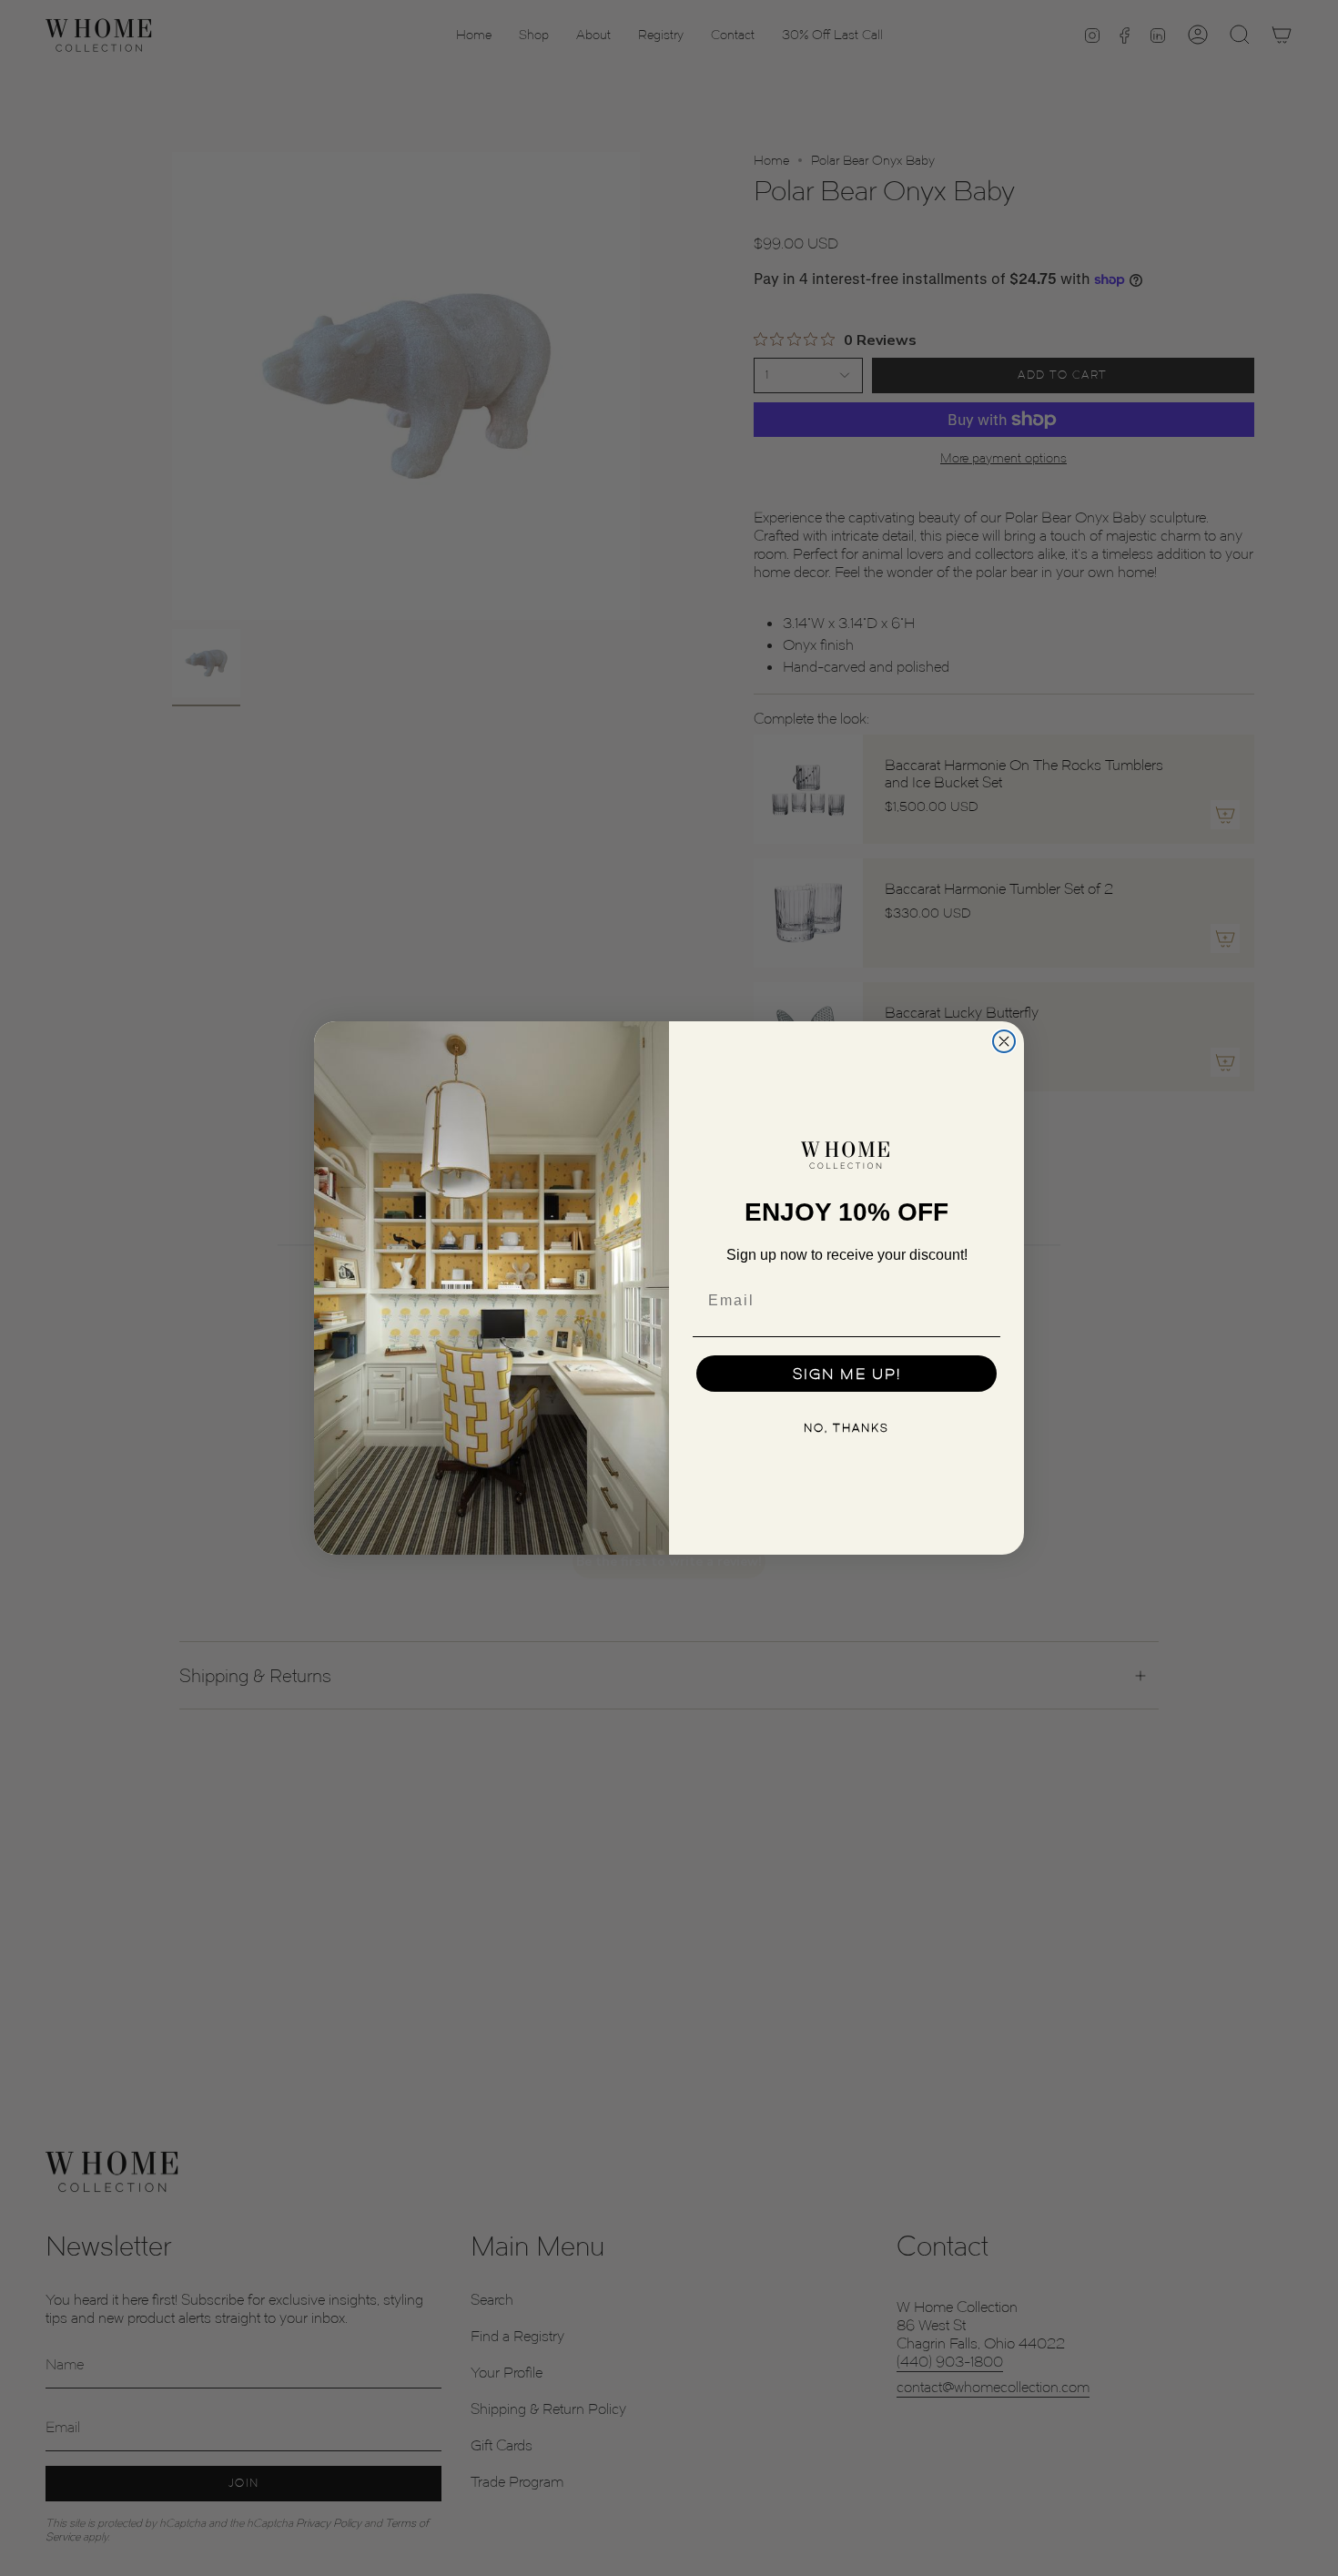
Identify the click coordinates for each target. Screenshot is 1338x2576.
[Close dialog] (1004, 1041)
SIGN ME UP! (847, 1374)
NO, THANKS (846, 1428)
